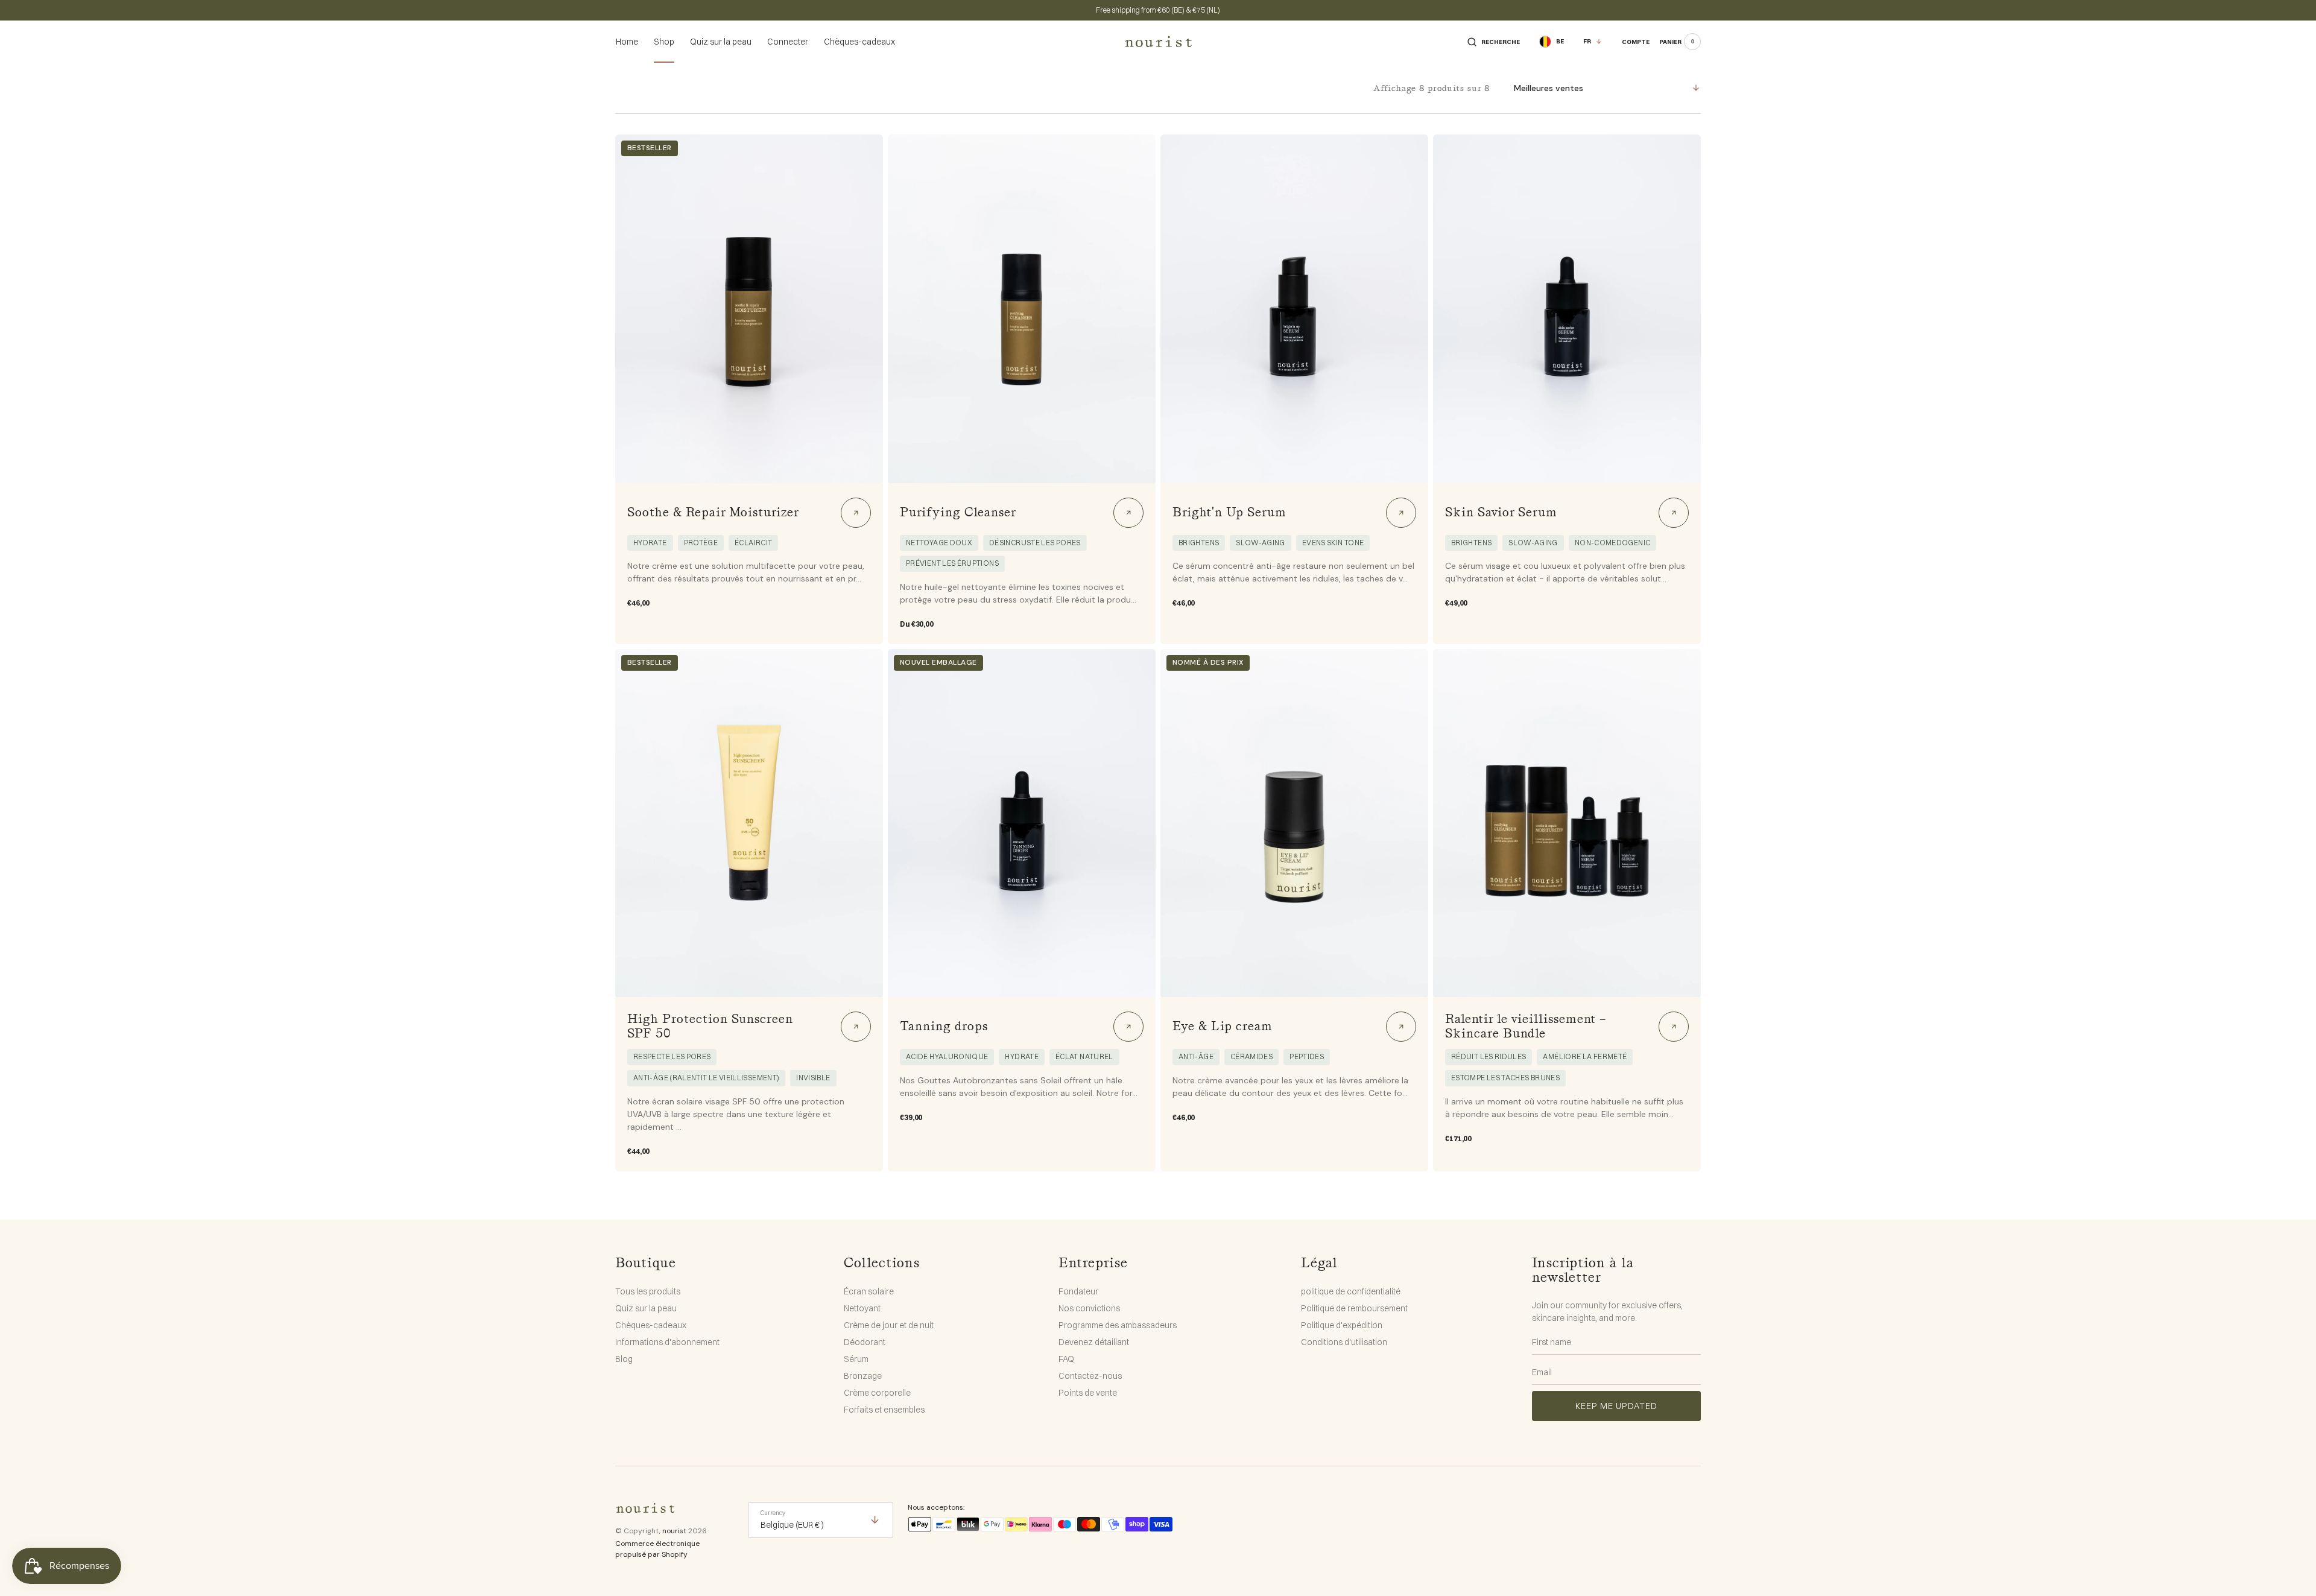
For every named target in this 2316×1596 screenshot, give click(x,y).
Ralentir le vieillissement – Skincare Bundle (1526, 1027)
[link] (749, 309)
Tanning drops (944, 1027)
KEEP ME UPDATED (1616, 1406)
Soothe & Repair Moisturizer (713, 513)
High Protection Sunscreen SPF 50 (710, 1027)
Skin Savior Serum (1501, 513)
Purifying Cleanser (958, 513)
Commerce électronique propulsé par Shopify (657, 1549)
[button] (1494, 42)
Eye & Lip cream (1223, 1027)
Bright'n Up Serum (1229, 513)
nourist (674, 1531)
